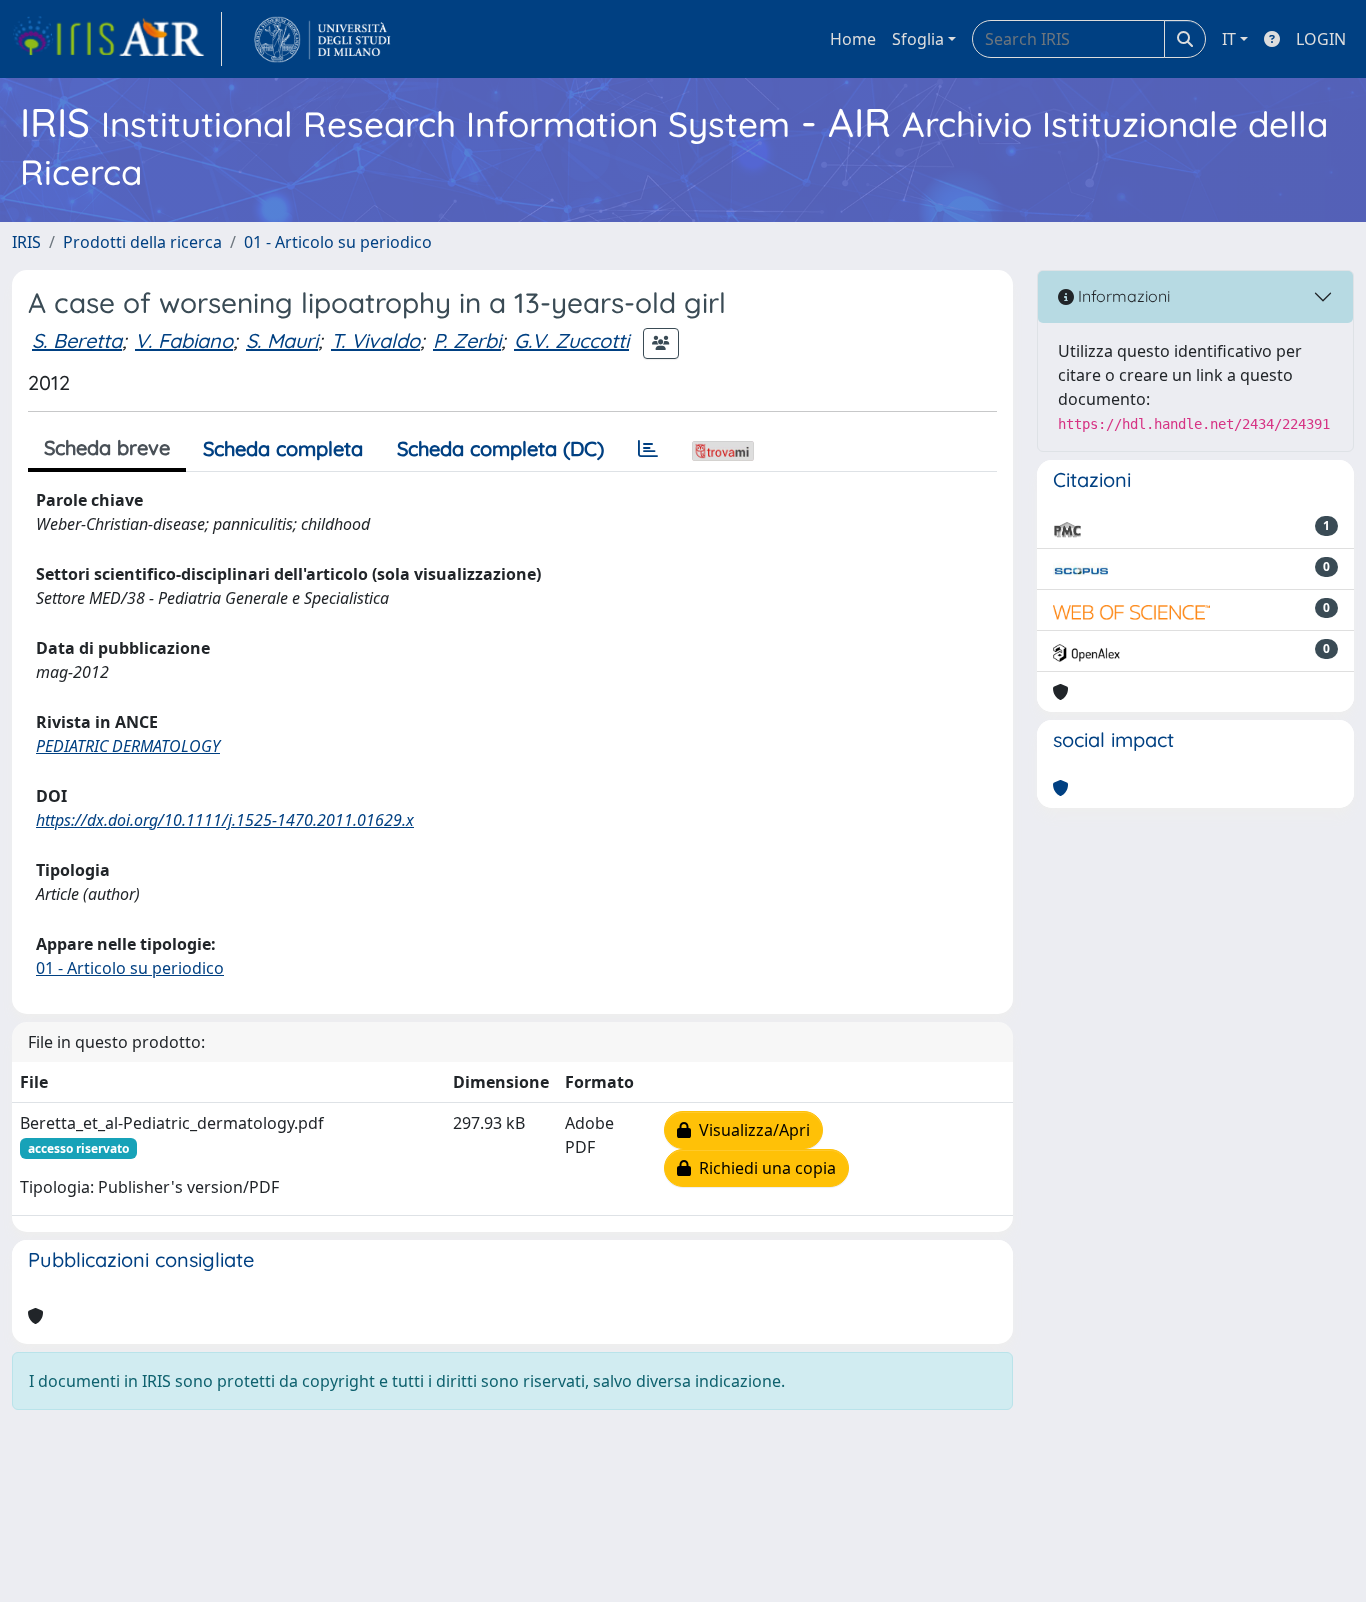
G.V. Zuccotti (571, 340)
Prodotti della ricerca (142, 242)
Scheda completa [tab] (283, 448)
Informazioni (1122, 296)
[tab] (648, 449)
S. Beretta (77, 340)
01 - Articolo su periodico (338, 242)
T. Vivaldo (375, 340)
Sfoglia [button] (918, 39)
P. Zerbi (467, 340)
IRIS (26, 242)
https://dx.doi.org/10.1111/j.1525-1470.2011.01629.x (225, 820)
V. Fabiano (184, 340)
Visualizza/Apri (750, 1130)
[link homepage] (117, 39)
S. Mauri (282, 340)
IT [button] (1229, 39)
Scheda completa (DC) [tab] (500, 448)
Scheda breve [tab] (107, 447)
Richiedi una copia (763, 1168)
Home (853, 39)
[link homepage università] (322, 39)
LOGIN (1321, 39)
